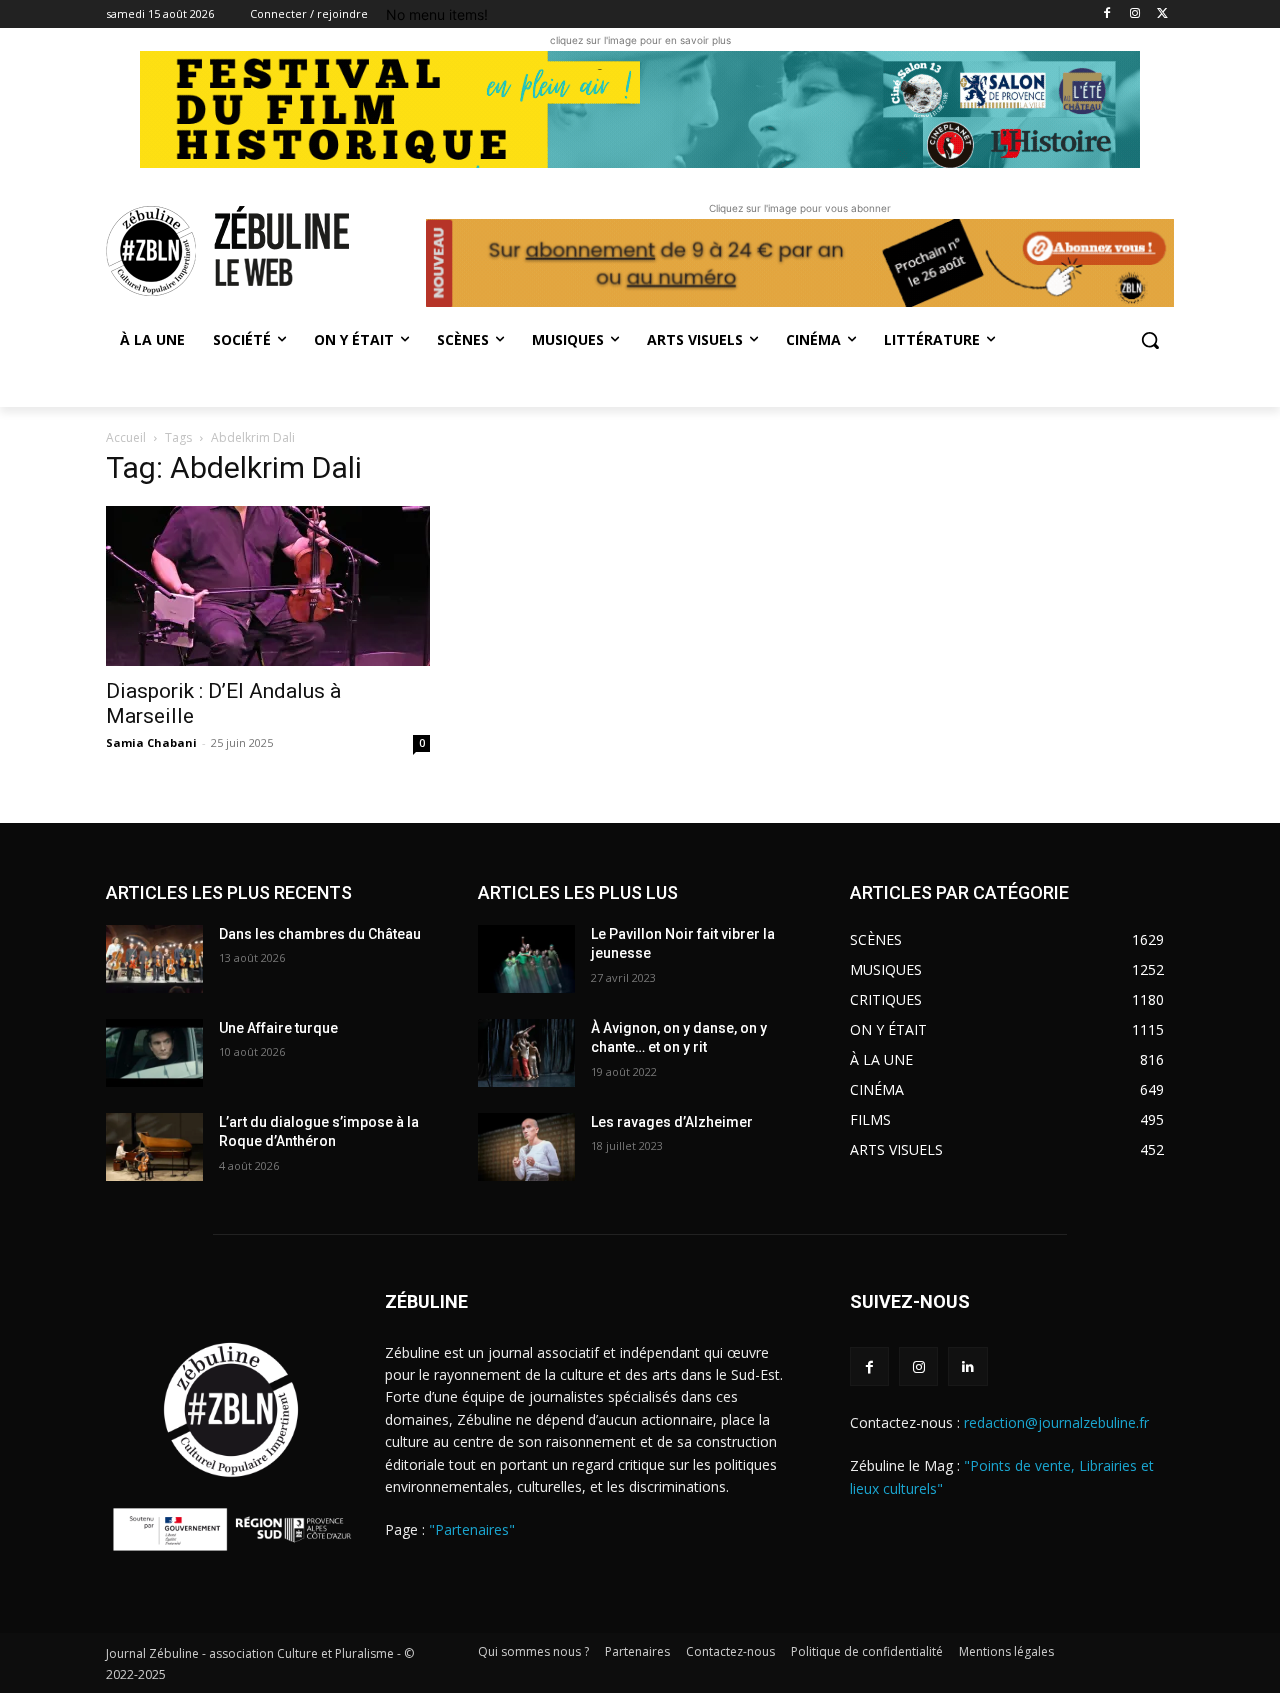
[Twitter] (1162, 14)
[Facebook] (1107, 14)
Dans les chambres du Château (320, 934)
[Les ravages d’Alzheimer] (526, 1147)
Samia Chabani (151, 742)
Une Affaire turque (278, 1028)
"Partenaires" (472, 1529)
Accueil (126, 437)
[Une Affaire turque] (154, 1053)
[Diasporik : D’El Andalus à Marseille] (268, 586)
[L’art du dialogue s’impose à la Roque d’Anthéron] (154, 1147)
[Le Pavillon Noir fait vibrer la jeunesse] (526, 959)
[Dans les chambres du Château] (154, 959)
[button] (1150, 340)
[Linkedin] (967, 1366)
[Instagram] (1134, 14)
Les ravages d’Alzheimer (672, 1122)
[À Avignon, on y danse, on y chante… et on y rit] (526, 1053)
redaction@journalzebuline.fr (1056, 1422)
